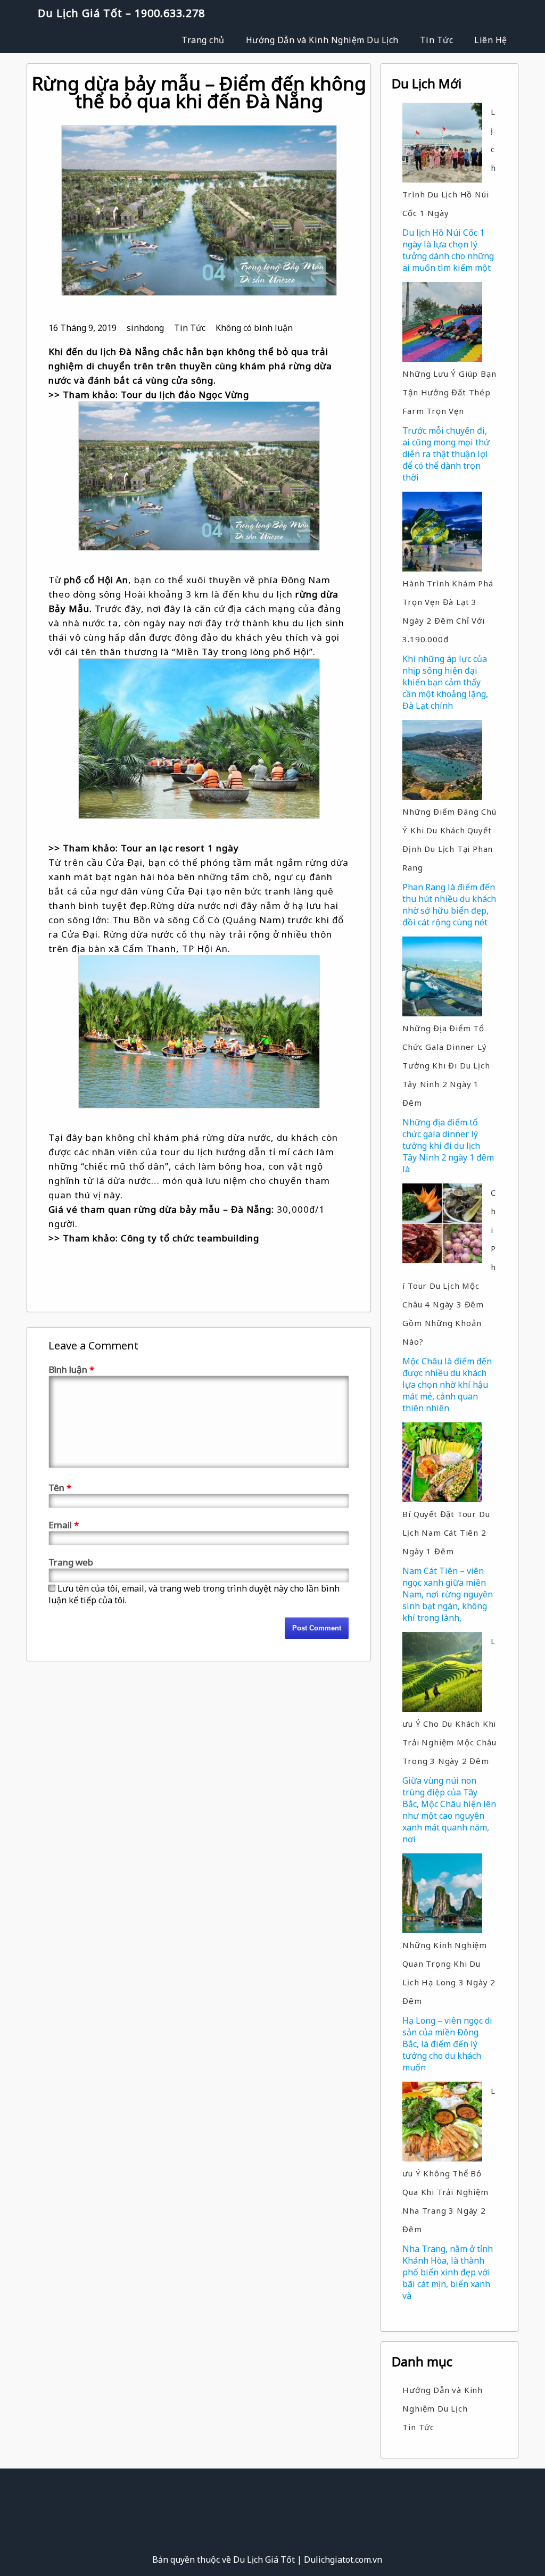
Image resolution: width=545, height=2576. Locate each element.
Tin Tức (437, 40)
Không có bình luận (254, 328)
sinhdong (145, 328)
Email (64, 1525)
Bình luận (71, 1369)
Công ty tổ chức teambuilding (190, 1238)
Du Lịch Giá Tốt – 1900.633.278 (121, 13)
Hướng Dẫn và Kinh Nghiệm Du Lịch (322, 40)
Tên (60, 1488)
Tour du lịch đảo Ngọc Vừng (185, 395)
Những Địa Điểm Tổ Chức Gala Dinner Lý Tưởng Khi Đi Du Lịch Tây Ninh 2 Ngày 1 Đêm (446, 1065)
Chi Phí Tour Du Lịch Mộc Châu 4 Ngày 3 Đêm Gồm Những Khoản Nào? (449, 1267)
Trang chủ (203, 40)
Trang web (71, 1562)
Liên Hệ (491, 40)
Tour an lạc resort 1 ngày (179, 848)
